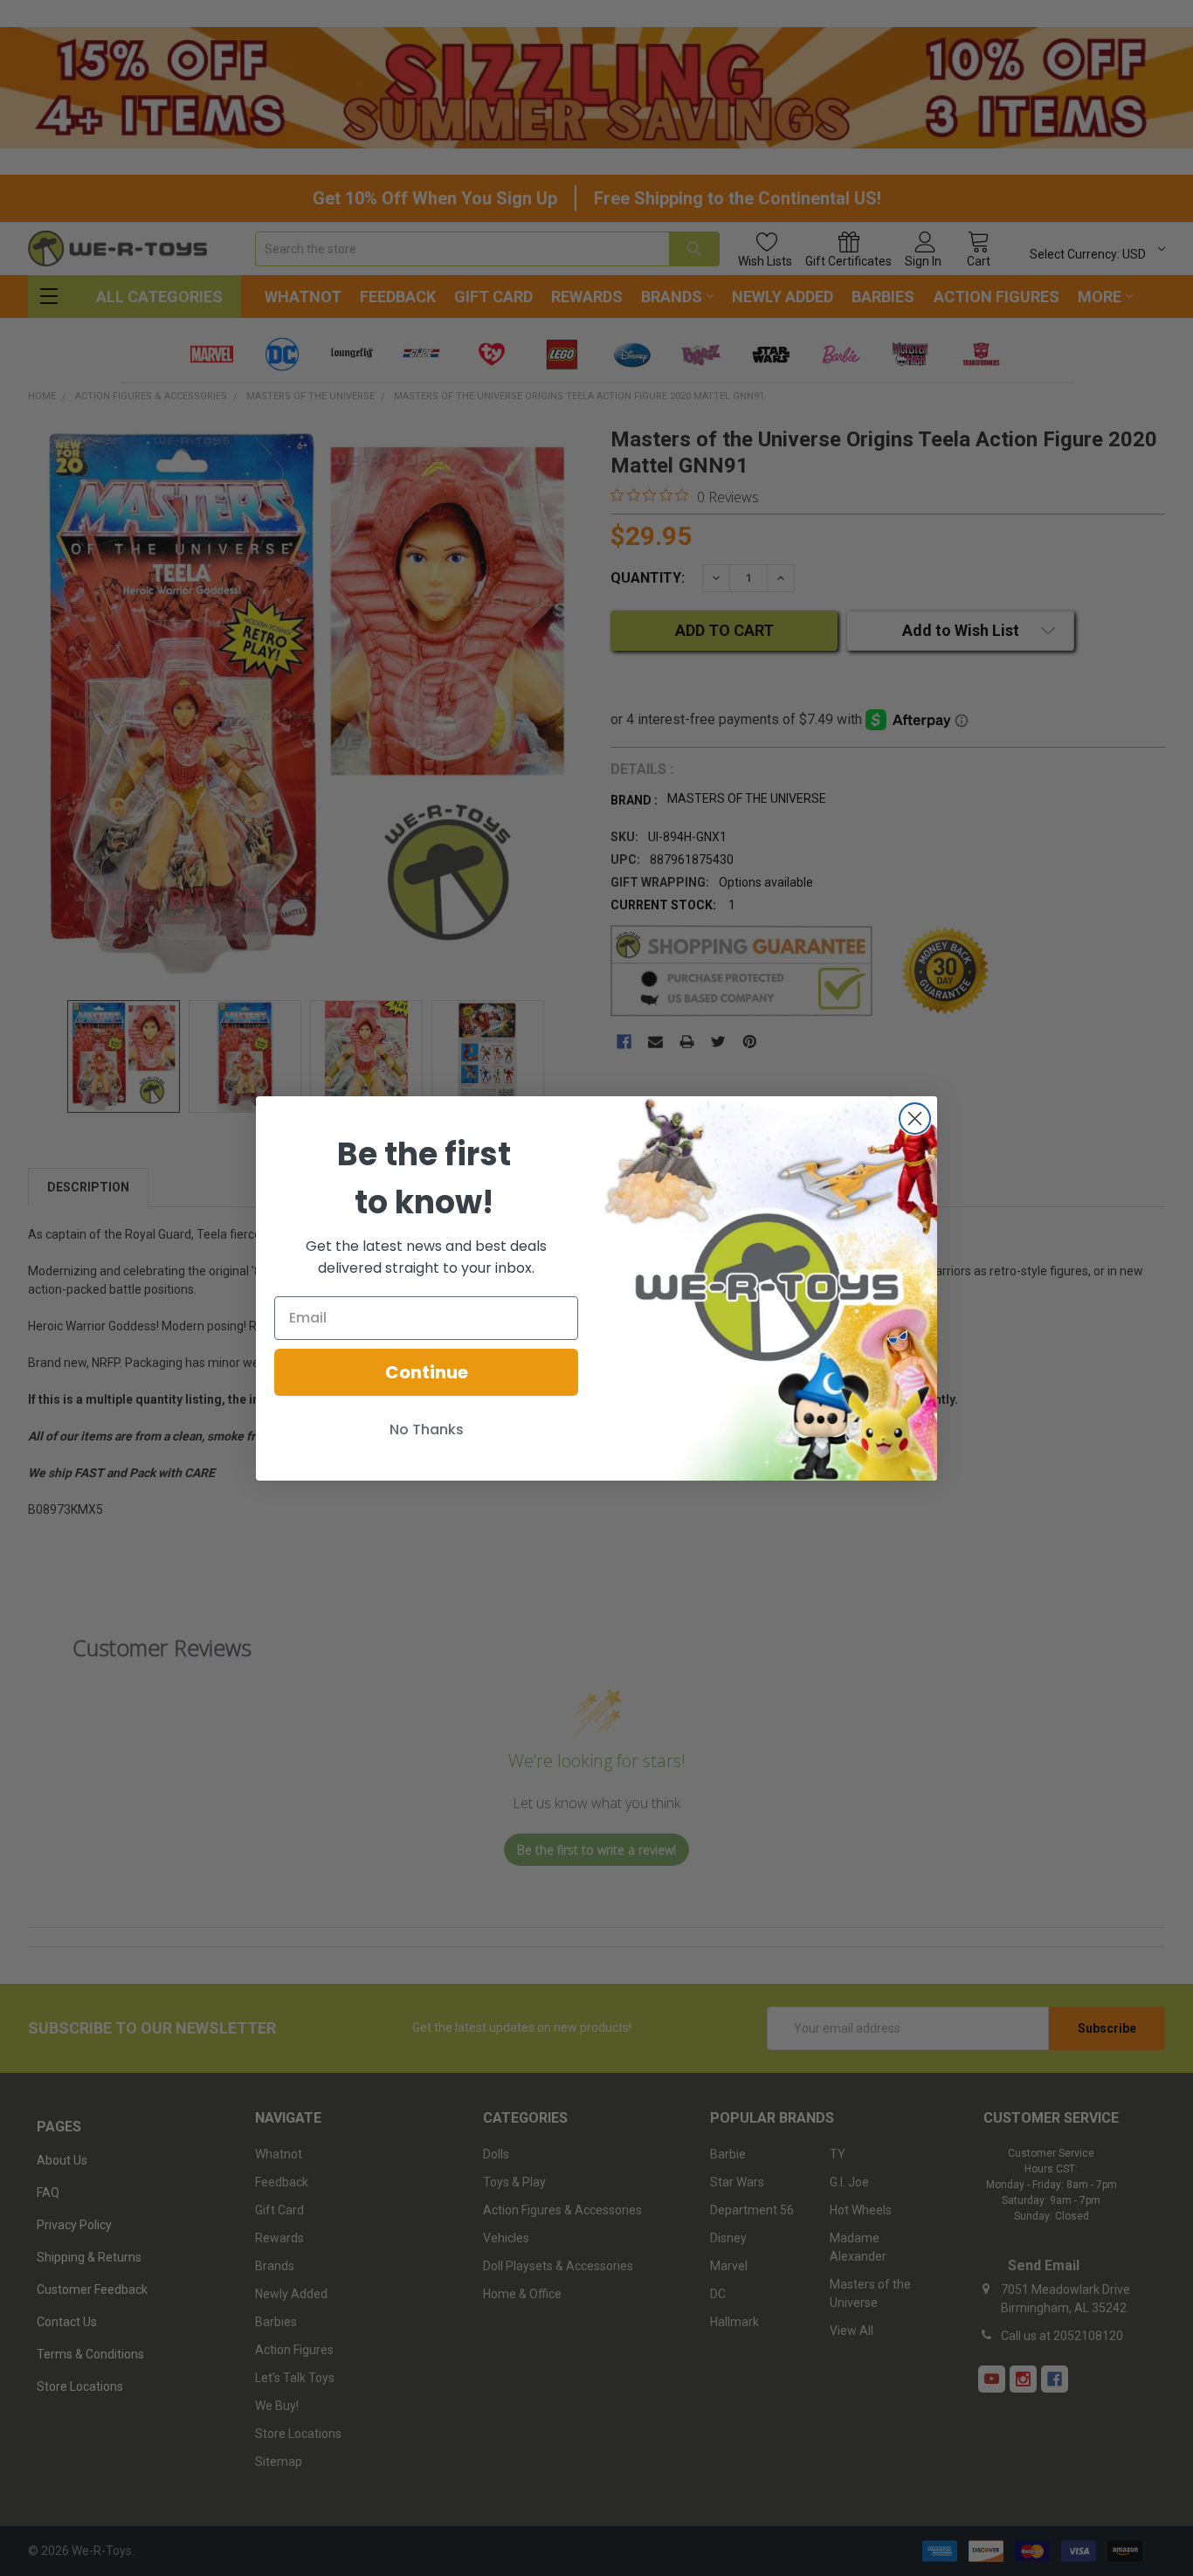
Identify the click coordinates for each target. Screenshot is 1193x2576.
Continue (427, 1372)
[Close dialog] (915, 1119)
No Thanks (427, 1430)
